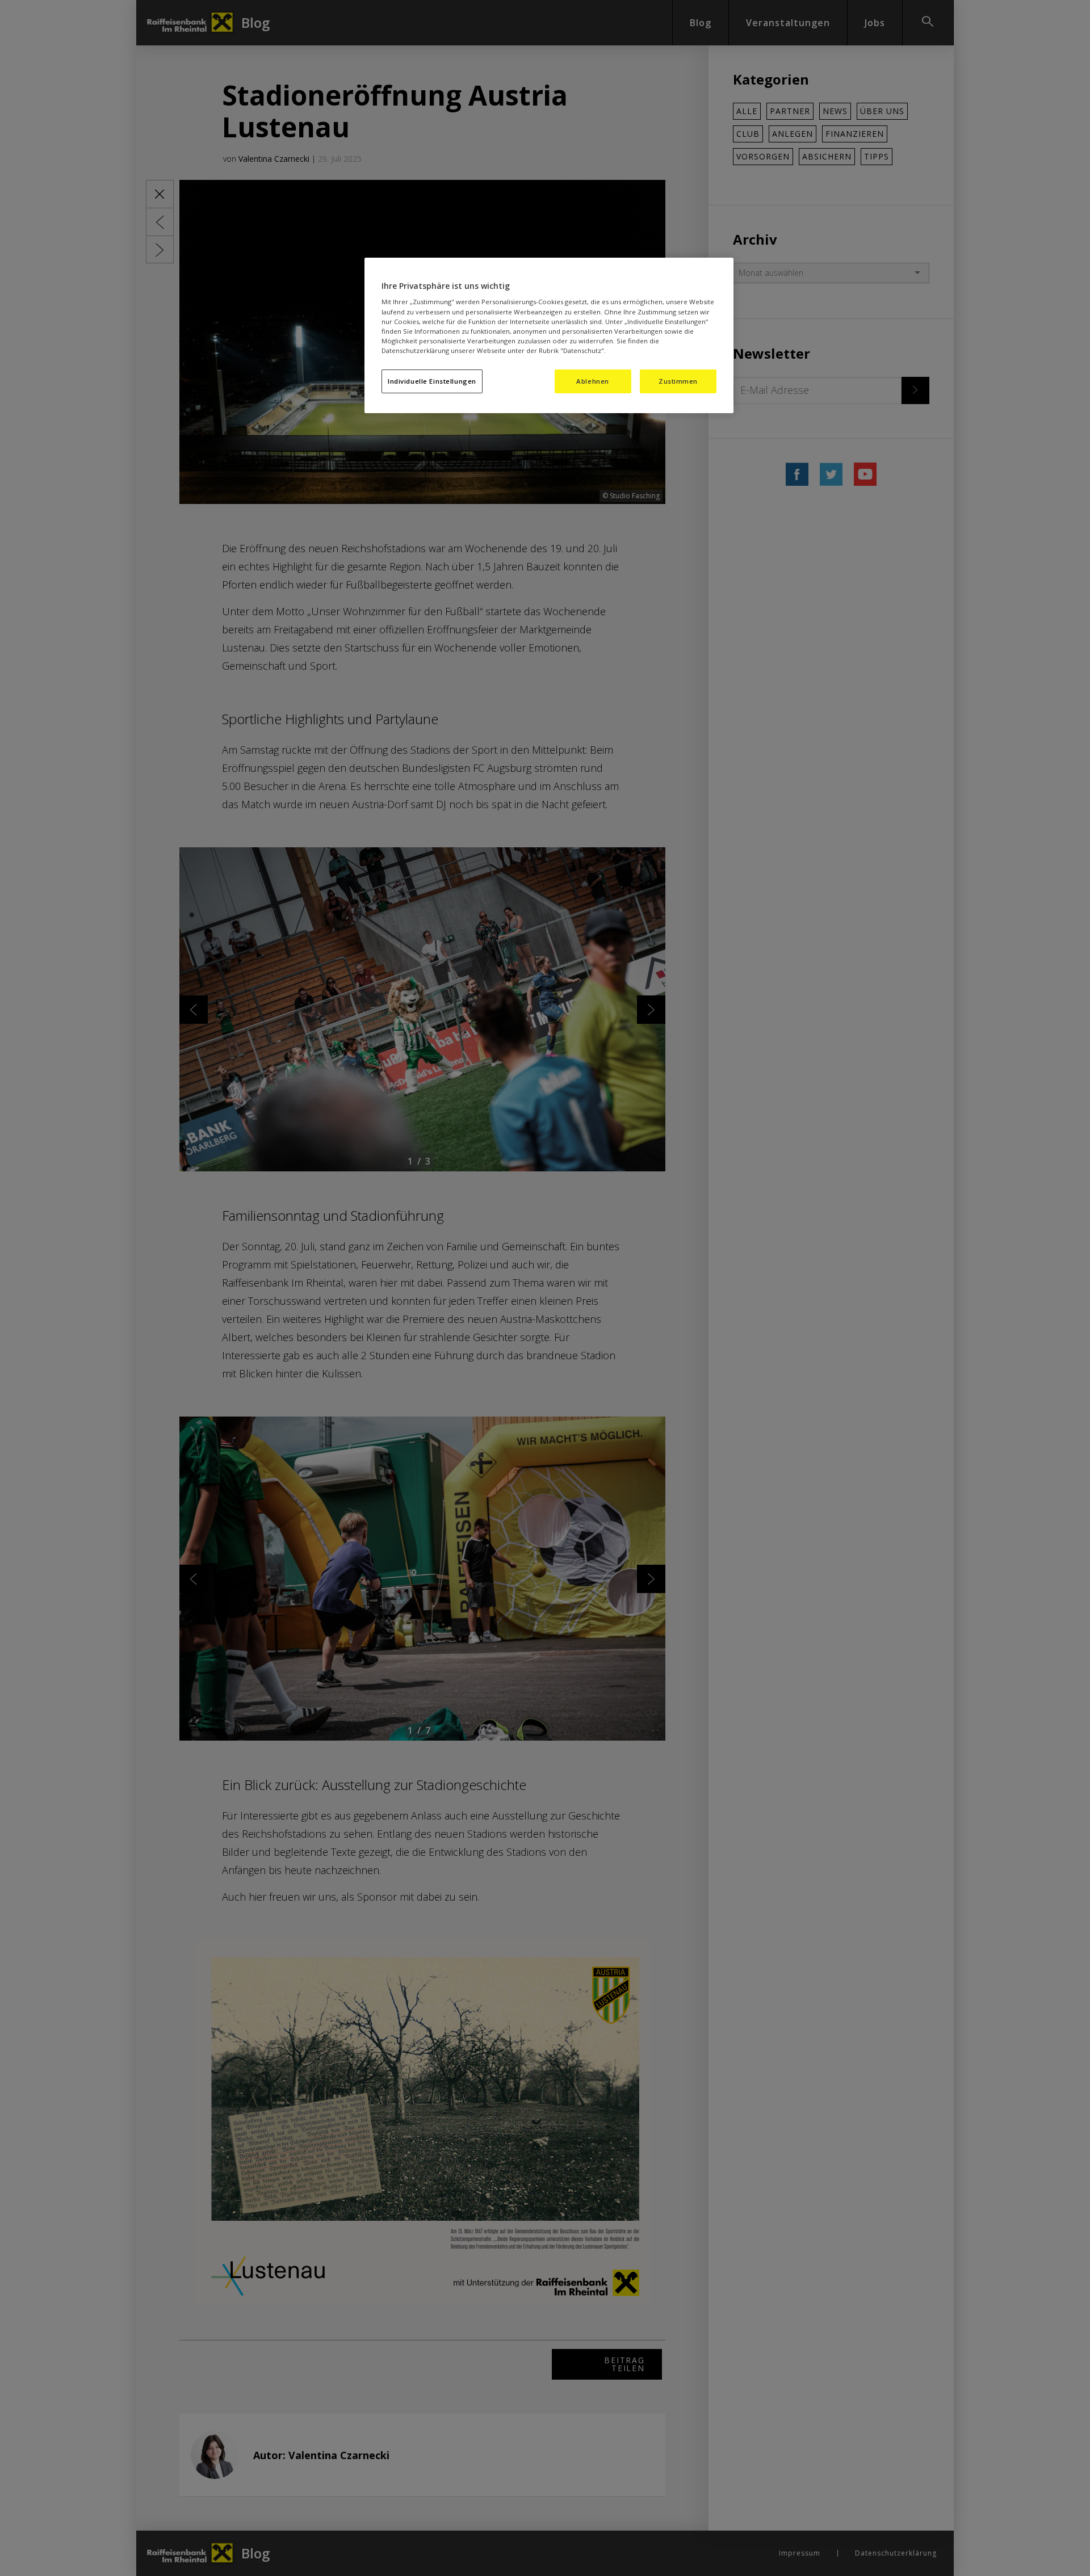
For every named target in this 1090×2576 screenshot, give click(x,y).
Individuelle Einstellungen (432, 381)
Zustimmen (678, 381)
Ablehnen (593, 381)
